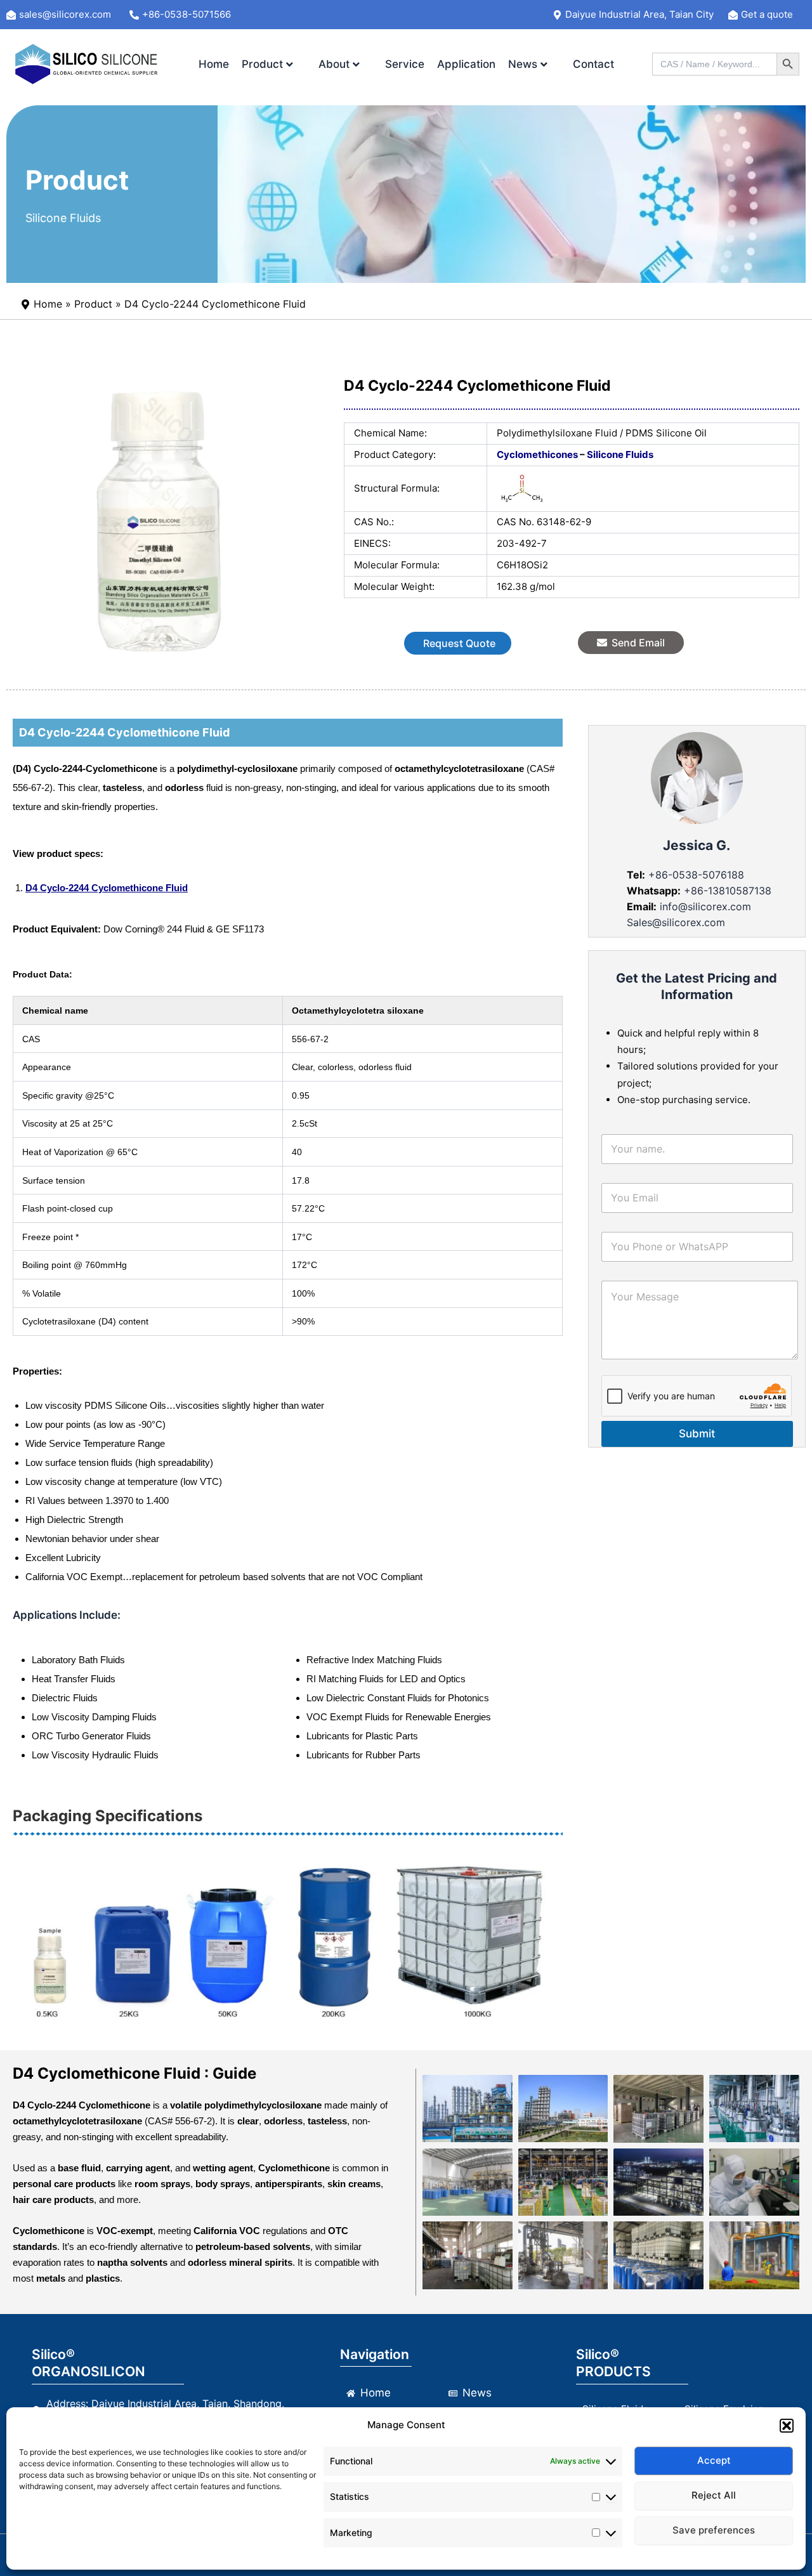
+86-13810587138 (728, 891)
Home (214, 64)
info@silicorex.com (705, 906)
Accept (714, 2460)
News (523, 64)
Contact (593, 64)
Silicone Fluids (63, 218)
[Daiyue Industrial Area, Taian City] (638, 15)
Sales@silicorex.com (676, 922)
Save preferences (714, 2530)
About (334, 64)
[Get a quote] (766, 15)
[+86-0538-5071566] (187, 15)
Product (262, 64)
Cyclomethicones (537, 454)
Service (405, 64)
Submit (697, 1434)
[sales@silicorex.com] (66, 15)
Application (466, 64)
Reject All (714, 2495)
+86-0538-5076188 (695, 875)
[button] (787, 2426)
